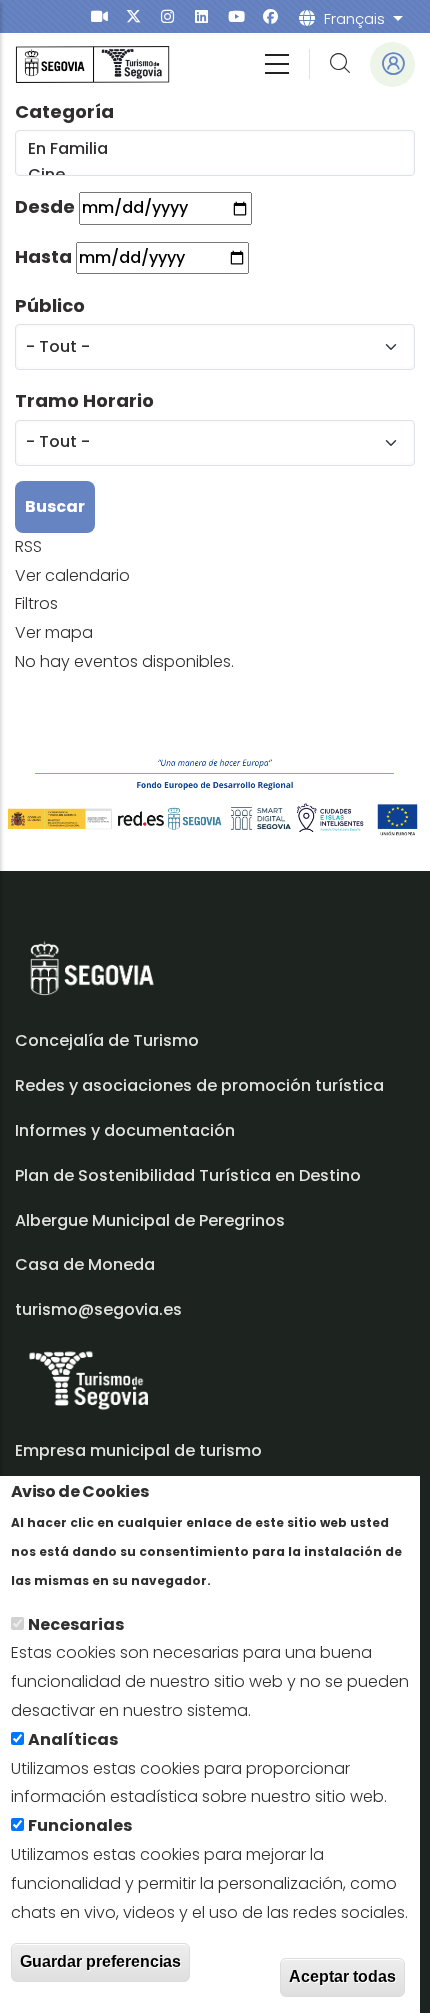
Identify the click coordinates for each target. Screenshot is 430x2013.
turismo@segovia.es (98, 1309)
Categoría (64, 111)
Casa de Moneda (85, 1264)
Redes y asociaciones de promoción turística (199, 1085)
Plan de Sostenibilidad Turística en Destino (188, 1175)
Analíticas (73, 1739)
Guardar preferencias (100, 1961)
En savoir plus (270, 1579)
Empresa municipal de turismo (138, 1450)
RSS (28, 546)
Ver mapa (54, 632)
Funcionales (80, 1825)
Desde (45, 206)
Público (50, 305)
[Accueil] (92, 64)
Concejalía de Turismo (107, 1040)
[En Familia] (214, 149)
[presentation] (99, 16)
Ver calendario (72, 575)
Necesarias (76, 1624)
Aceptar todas (342, 1976)
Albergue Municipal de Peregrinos (150, 1220)
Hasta (43, 256)
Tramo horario (84, 400)
